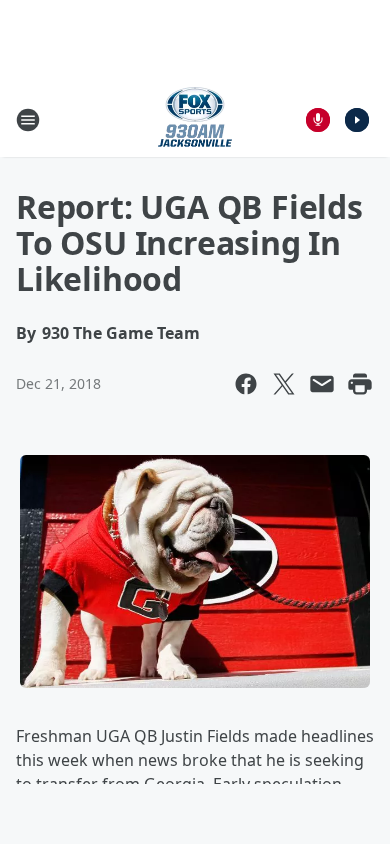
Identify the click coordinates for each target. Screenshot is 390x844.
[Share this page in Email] (322, 384)
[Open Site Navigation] (28, 120)
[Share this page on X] (284, 384)
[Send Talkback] (318, 120)
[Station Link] (195, 119)
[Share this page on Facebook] (246, 384)
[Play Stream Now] (357, 120)
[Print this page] (360, 384)
